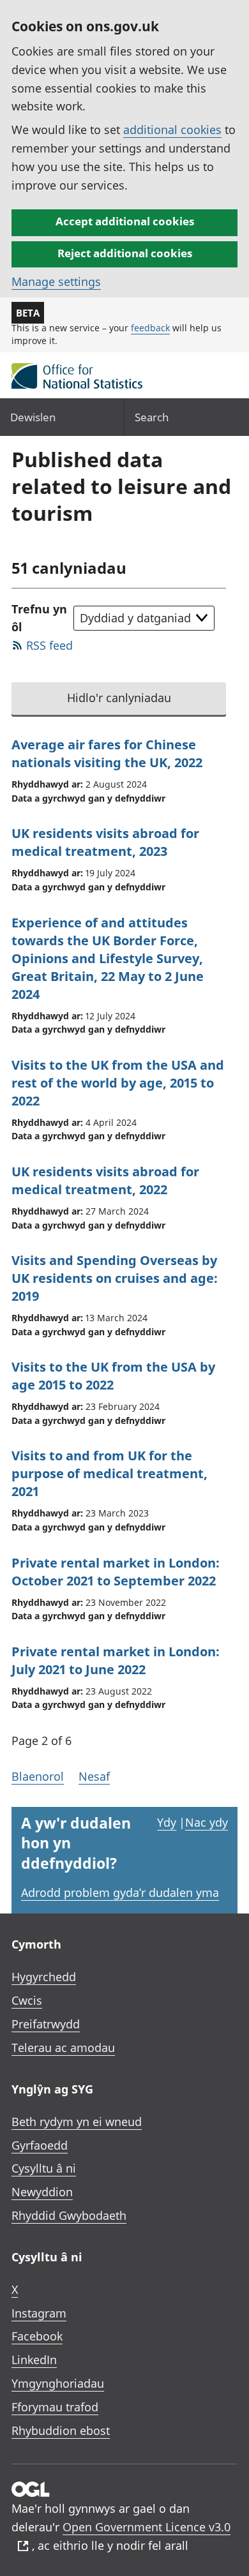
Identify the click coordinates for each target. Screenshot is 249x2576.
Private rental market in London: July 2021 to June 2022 (116, 1660)
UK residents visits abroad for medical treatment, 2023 (105, 842)
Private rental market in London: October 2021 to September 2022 (116, 1572)
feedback (150, 328)
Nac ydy (207, 1822)
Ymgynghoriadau (58, 2383)
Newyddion (42, 2192)
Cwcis (27, 2000)
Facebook (37, 2336)
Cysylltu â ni (44, 2168)
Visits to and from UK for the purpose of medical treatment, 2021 (109, 1473)
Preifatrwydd (46, 2024)
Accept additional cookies (125, 221)
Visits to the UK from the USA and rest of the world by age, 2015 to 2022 (118, 1083)
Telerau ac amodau (63, 2048)
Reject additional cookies (125, 253)
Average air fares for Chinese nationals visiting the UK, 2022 (107, 753)
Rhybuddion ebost (61, 2430)
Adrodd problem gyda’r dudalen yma (120, 1892)
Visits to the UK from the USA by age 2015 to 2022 (113, 1376)
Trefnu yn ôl (39, 618)
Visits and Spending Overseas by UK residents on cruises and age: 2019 (115, 1278)
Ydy (167, 1822)
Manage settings (56, 281)
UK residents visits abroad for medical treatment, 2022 (105, 1180)
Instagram (39, 2313)
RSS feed (49, 645)
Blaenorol (38, 1776)
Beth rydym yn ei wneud (77, 2122)
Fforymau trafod (55, 2407)
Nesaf (94, 1776)
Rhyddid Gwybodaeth (69, 2215)
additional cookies (172, 130)
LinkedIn (34, 2360)
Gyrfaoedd (40, 2145)
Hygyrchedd (44, 1977)
